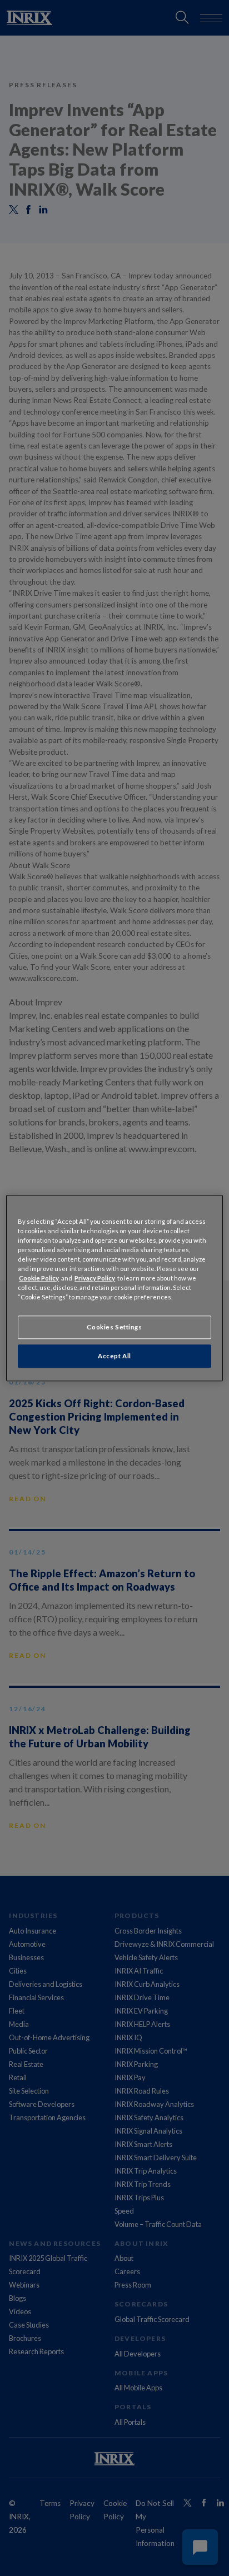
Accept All (114, 1356)
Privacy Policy (95, 1278)
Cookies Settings (114, 1327)
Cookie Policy (39, 1278)
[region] (114, 1288)
